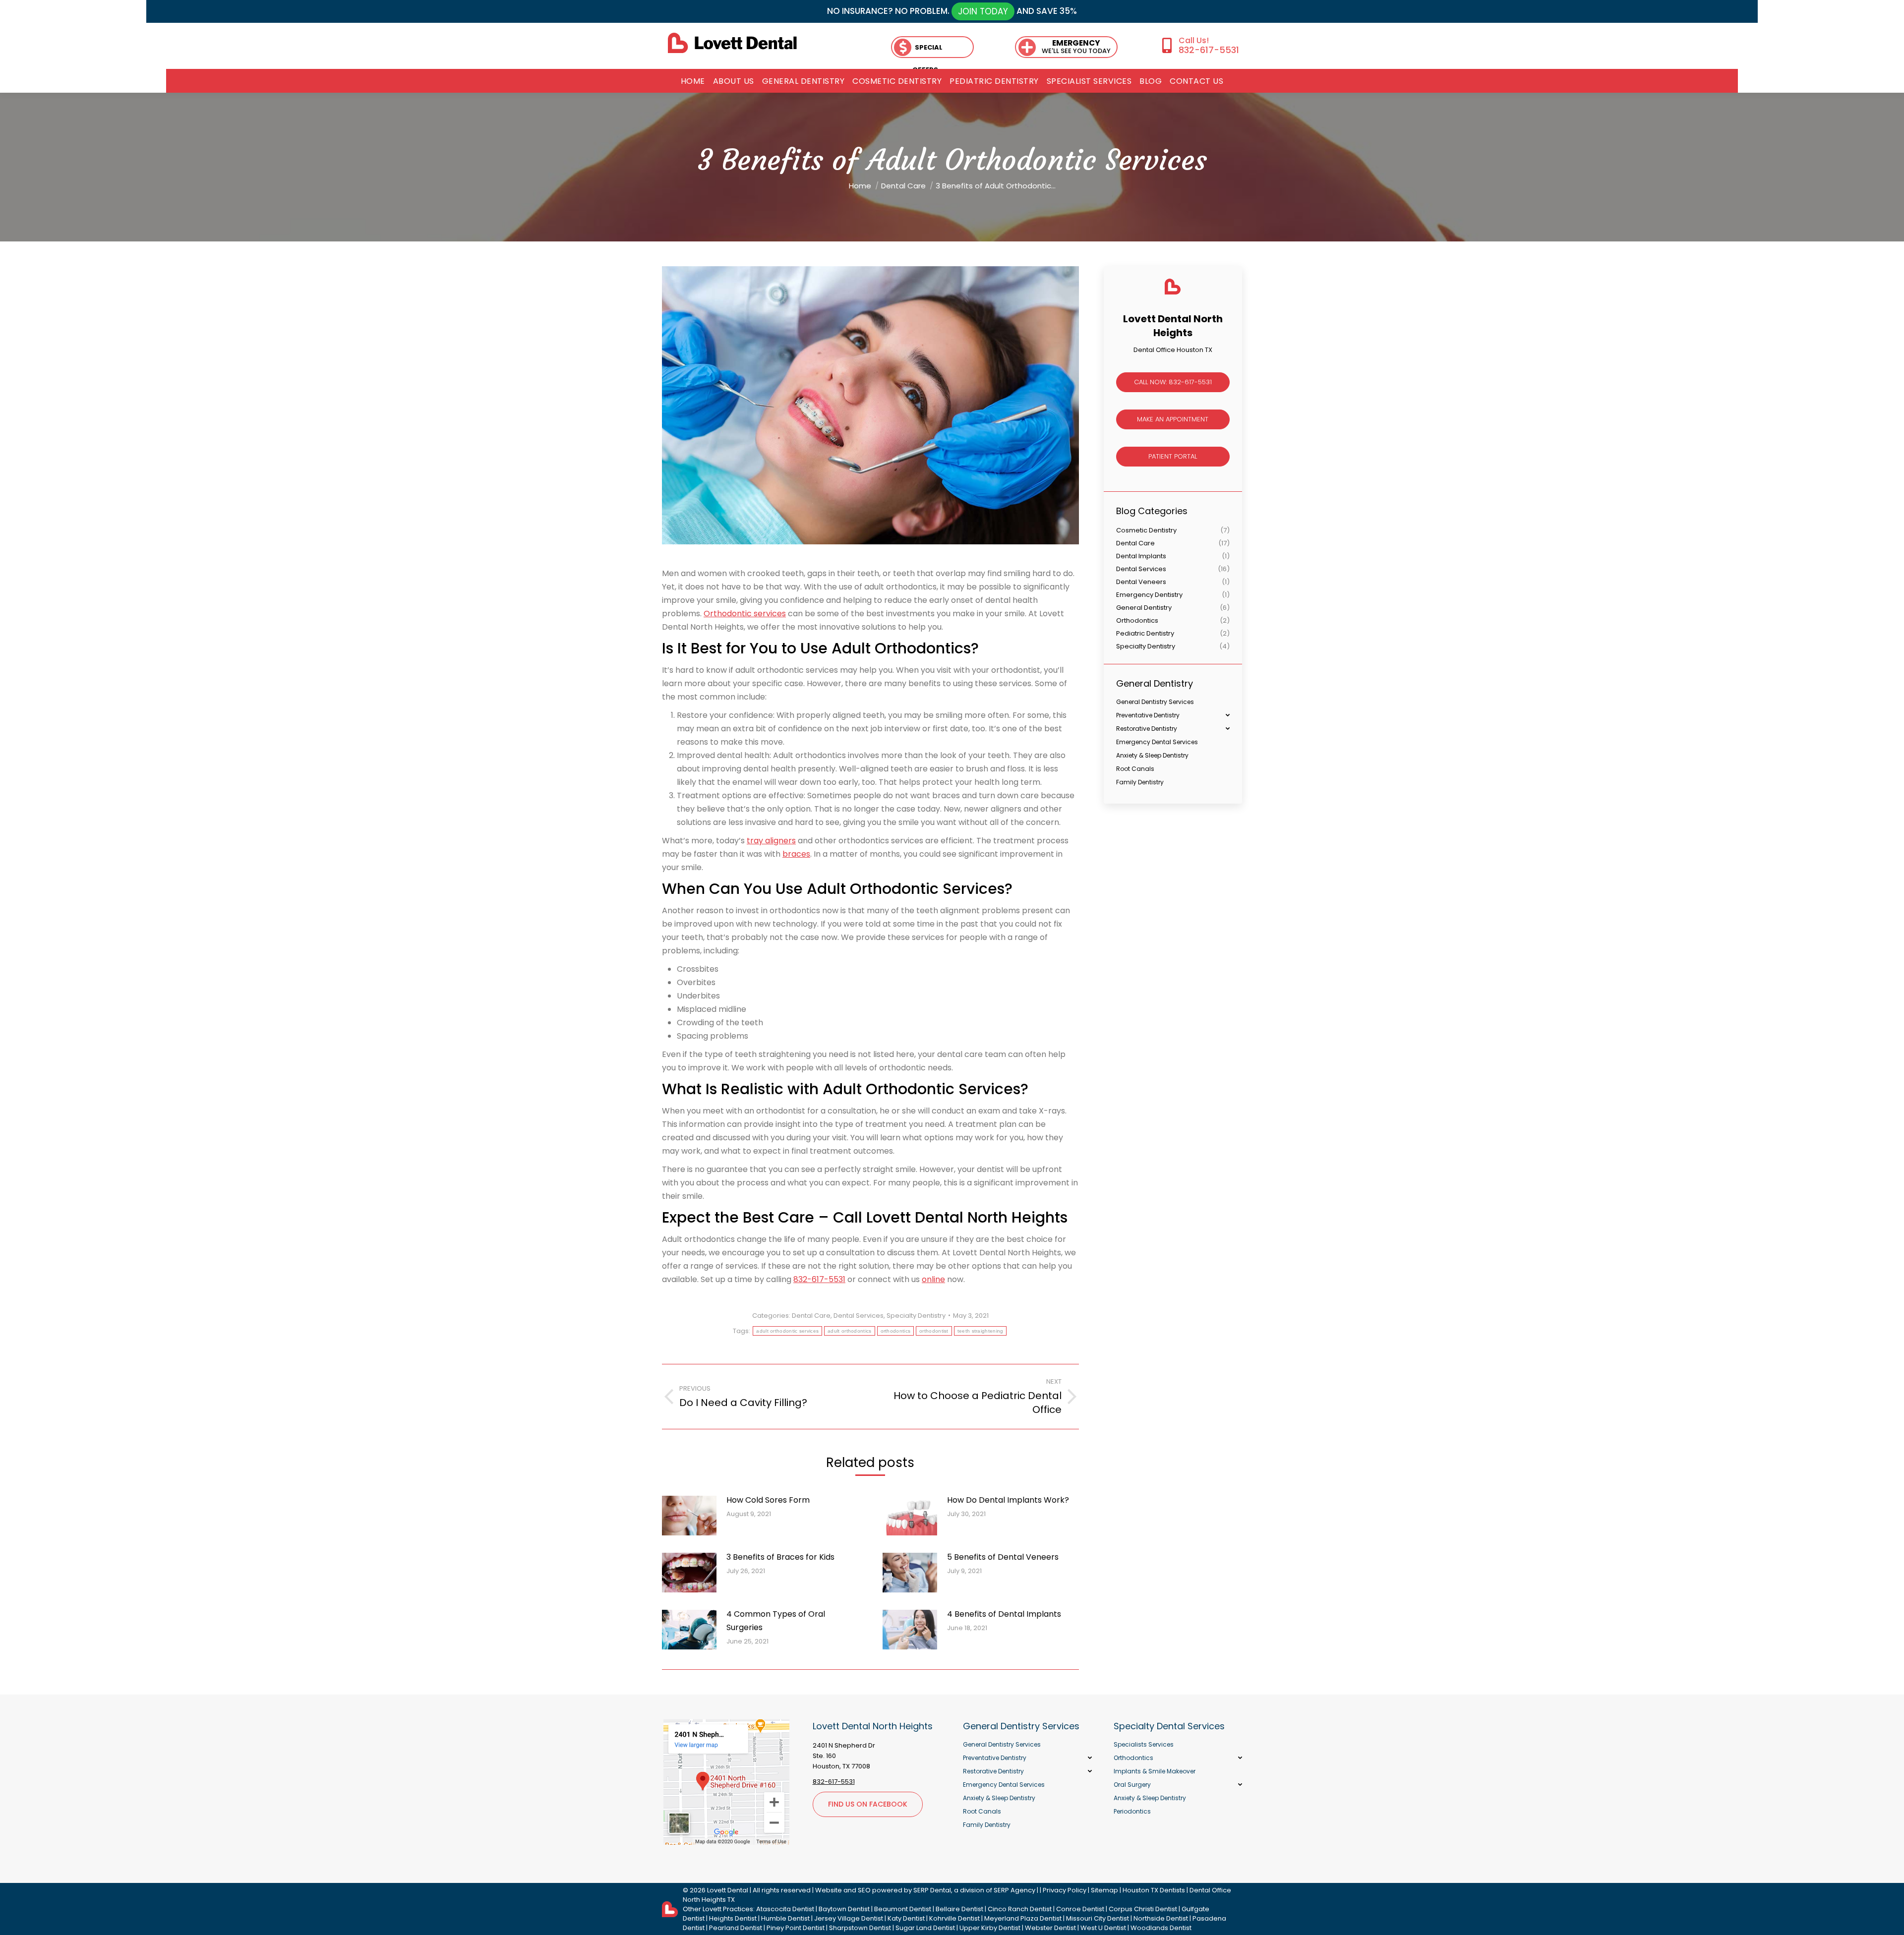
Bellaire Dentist (959, 1909)
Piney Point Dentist (796, 1928)
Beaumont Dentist (903, 1909)
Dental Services (859, 1316)
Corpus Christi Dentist (1143, 1909)
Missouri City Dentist (1098, 1918)
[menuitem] (693, 81)
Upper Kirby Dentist (990, 1928)
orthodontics (896, 1331)
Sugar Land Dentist (925, 1928)
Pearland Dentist (736, 1928)
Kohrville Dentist (954, 1918)
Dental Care (811, 1316)
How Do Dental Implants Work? (1008, 1500)
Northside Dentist (1161, 1918)
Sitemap (1104, 1890)
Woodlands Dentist (1161, 1928)
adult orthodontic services (787, 1331)
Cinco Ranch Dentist (1020, 1909)
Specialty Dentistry (916, 1316)
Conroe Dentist (1080, 1909)
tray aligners (771, 841)
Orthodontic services (745, 614)
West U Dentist (1103, 1928)
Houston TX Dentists (1154, 1890)
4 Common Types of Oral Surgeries (776, 1621)
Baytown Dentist (844, 1909)
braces (796, 854)
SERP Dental (932, 1890)
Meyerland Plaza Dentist (1023, 1918)
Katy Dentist (906, 1918)
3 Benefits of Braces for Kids (780, 1557)
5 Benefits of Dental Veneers (1003, 1557)
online (933, 1279)
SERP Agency (1014, 1890)
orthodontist (934, 1331)
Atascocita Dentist (785, 1909)
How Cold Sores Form (768, 1500)
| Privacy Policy (1063, 1890)
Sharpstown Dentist (860, 1928)
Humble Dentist (785, 1918)
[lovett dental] (732, 43)
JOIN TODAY (983, 11)
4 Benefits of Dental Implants (1004, 1614)
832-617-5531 (1209, 50)
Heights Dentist (733, 1918)
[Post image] (689, 1516)
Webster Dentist (1050, 1928)
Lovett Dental (728, 1890)
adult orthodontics (849, 1331)
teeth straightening (981, 1331)
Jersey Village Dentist (849, 1918)
